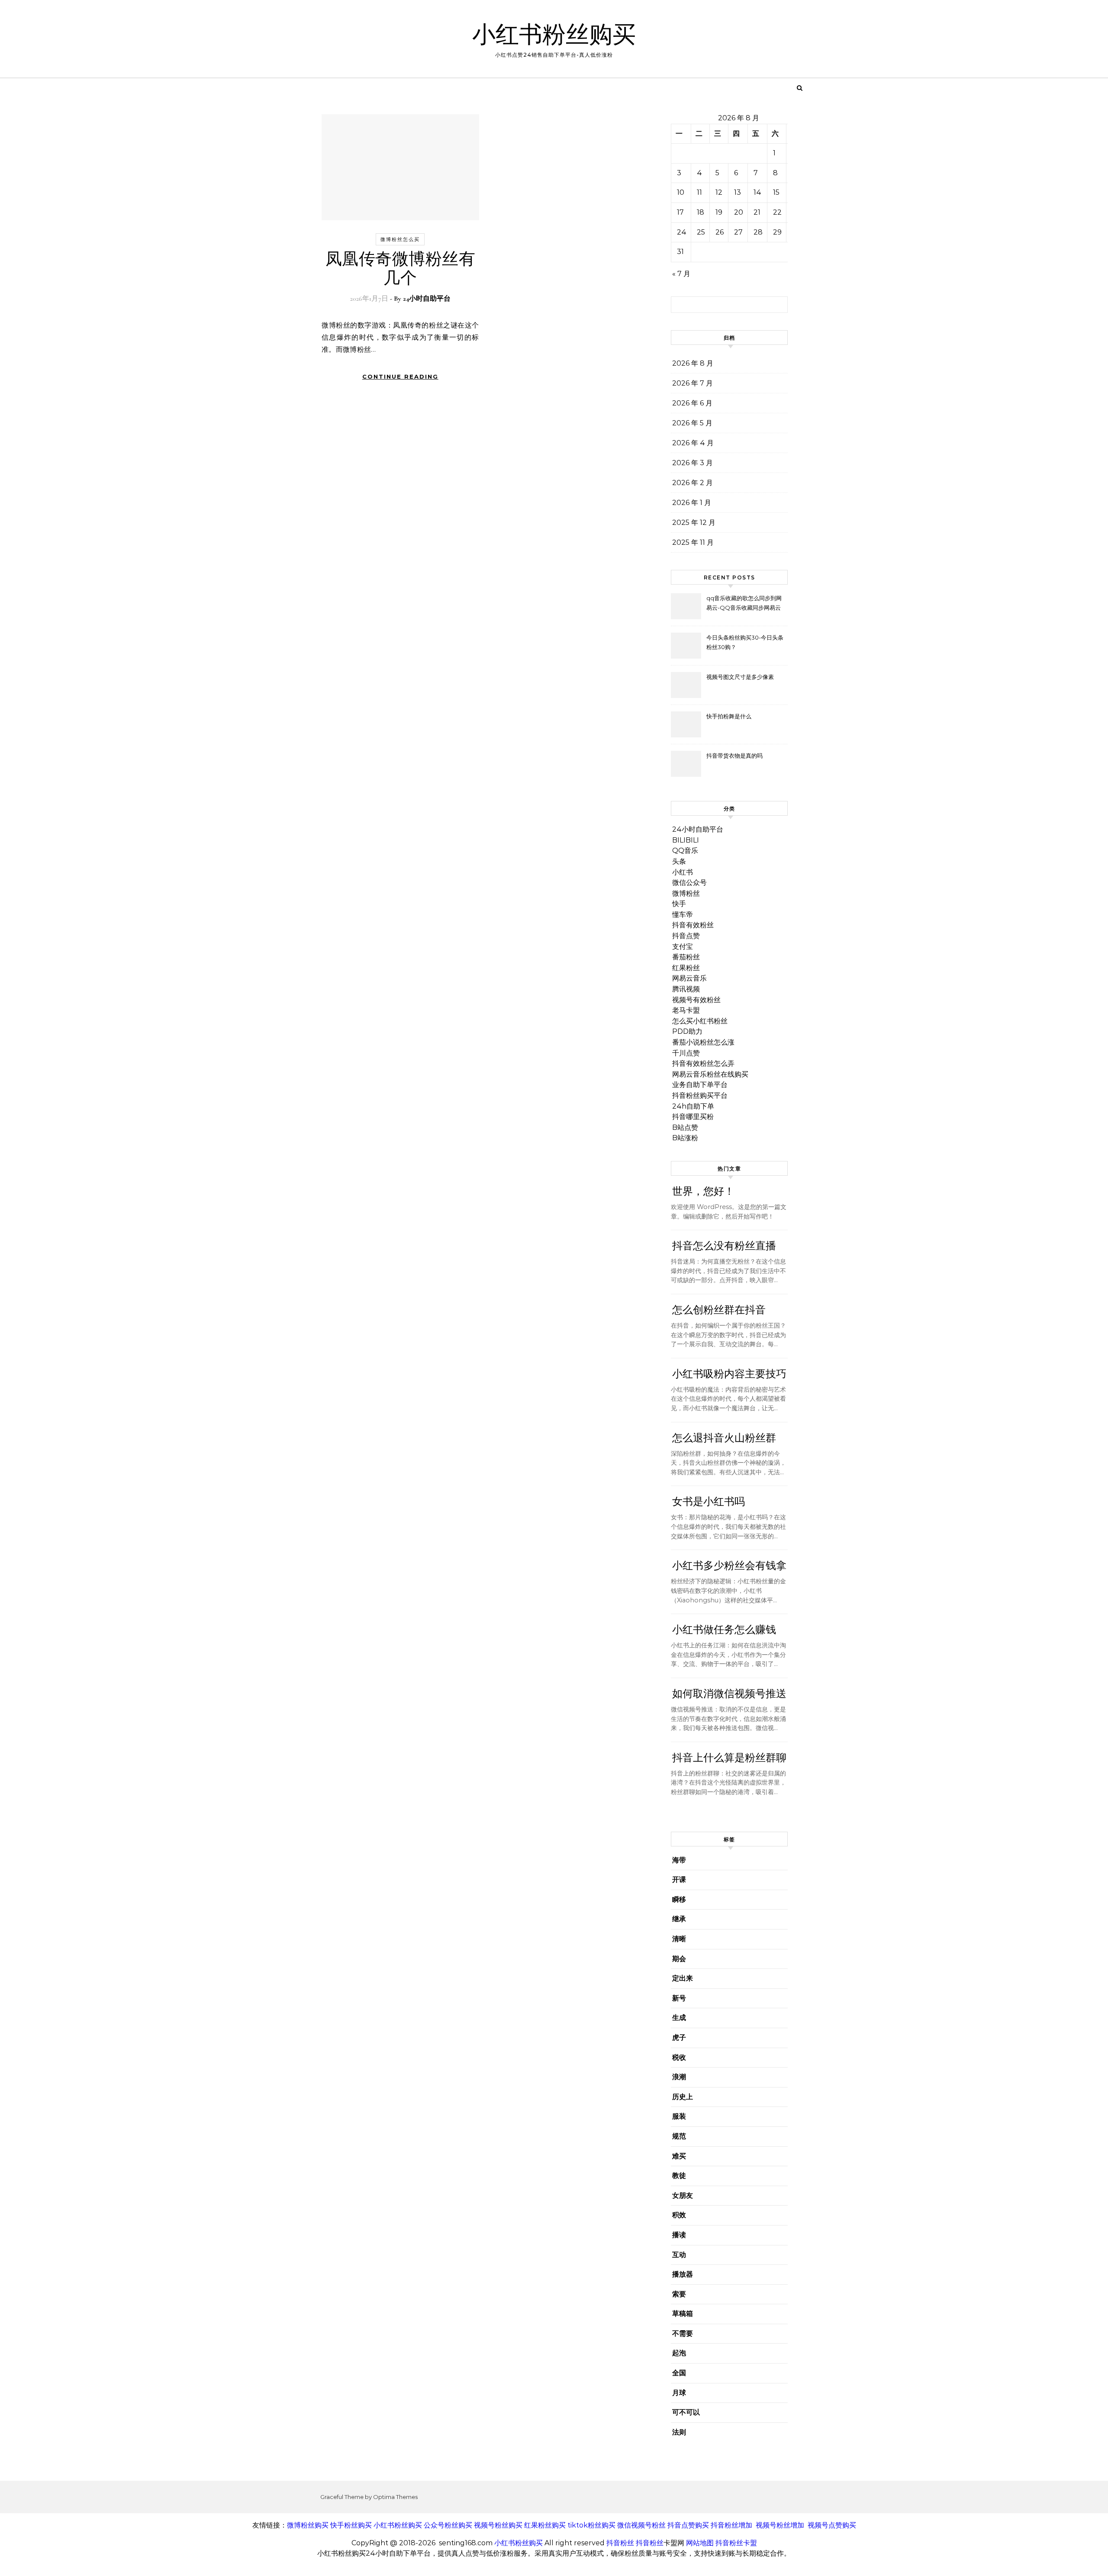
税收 (679, 2057)
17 (680, 212)
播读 (679, 2235)
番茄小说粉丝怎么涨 (703, 1042)
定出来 (683, 1978)
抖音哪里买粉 (693, 1117)
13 (738, 192)
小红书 (683, 872)
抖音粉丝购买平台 (700, 1095)
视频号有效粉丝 (696, 1000)
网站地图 (700, 2543)
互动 (679, 2255)
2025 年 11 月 (693, 542)
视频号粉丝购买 (498, 2525)
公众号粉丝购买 (448, 2525)
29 (777, 232)
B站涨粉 (685, 1138)
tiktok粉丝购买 (591, 2525)
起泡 (679, 2353)
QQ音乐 (685, 851)
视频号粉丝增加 (780, 2525)
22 (777, 212)
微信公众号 (689, 883)
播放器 (683, 2274)
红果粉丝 (686, 968)
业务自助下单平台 (700, 1085)
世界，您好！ (703, 1192)
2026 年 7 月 (692, 383)
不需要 (683, 2333)
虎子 (679, 2037)
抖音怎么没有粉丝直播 (724, 1246)
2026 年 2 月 (692, 483)
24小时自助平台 (427, 299)
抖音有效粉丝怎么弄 (703, 1063)
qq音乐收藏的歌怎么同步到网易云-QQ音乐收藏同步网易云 (744, 603)
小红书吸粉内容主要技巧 (729, 1374)
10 (681, 192)
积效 (679, 2215)
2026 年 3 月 (692, 463)
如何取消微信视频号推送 (729, 1694)
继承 (679, 1919)
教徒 (679, 2176)
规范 (679, 2136)
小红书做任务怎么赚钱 (724, 1630)
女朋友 (683, 2195)
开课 (679, 1880)
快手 (679, 904)
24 (682, 232)
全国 (679, 2373)
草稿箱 (683, 2314)
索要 (679, 2294)
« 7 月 (681, 274)
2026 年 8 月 (693, 363)
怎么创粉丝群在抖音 (719, 1310)
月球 (679, 2393)
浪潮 (679, 2077)
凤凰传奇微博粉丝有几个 (401, 269)
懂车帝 (683, 915)
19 (719, 212)
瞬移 (679, 1899)
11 (699, 192)
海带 (679, 1860)
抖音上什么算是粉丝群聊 (729, 1758)
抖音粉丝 (620, 2543)
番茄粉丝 (686, 957)
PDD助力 (687, 1031)
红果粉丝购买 (545, 2525)
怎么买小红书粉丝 (700, 1021)
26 (720, 232)
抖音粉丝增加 (731, 2525)
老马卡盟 (686, 1010)
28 (758, 232)
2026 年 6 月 (692, 403)
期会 (679, 1959)
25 (701, 232)
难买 (679, 2156)
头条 (679, 861)
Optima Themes (395, 2497)
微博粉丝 (686, 893)
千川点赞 (686, 1053)
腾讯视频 (686, 989)
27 (738, 232)
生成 (679, 2018)
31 (680, 252)
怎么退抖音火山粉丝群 (724, 1438)
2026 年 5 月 (692, 423)
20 (739, 212)
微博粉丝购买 (308, 2525)
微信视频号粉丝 (641, 2525)
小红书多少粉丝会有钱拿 (729, 1566)
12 (719, 192)
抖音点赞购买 (688, 2525)
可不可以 (686, 2412)
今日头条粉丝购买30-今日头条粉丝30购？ (745, 642)
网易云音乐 (689, 978)
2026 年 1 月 (692, 503)
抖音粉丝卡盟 (736, 2543)
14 (757, 192)
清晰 (679, 1939)
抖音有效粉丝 (693, 925)
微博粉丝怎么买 (400, 239)
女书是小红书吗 (709, 1502)
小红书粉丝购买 (554, 35)
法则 (679, 2432)
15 (776, 192)
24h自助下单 (693, 1106)
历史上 (683, 2097)
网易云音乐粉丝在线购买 (710, 1074)
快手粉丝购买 (351, 2525)
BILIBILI (686, 840)
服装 (679, 2116)
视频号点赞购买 (832, 2525)
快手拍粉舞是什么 (729, 716)
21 (757, 212)
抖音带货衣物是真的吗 (734, 756)
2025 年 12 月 (694, 523)
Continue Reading (400, 376)
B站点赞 (685, 1127)
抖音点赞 (686, 936)
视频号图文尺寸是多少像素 (740, 677)
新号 (679, 1998)
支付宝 (683, 947)
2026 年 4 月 (693, 443)
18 (701, 212)
